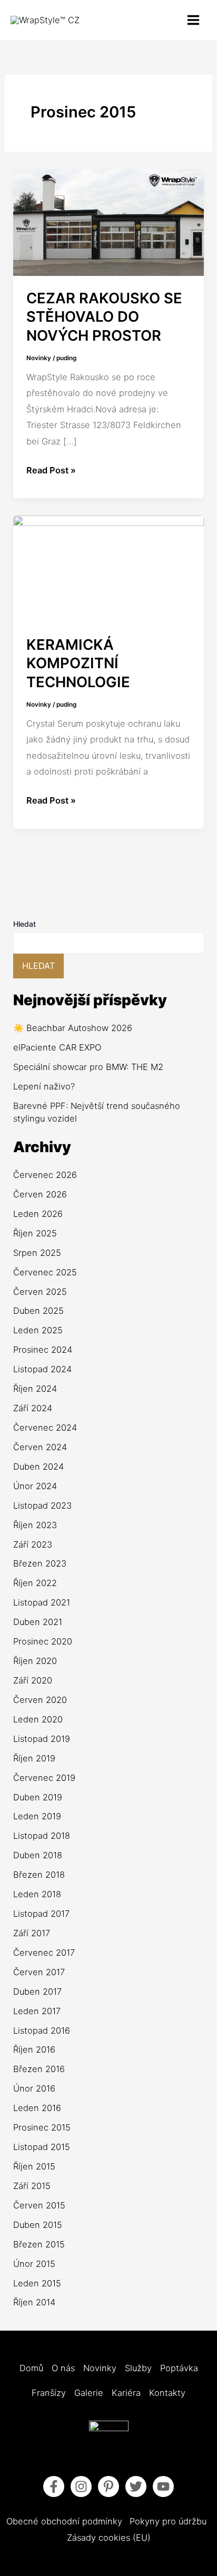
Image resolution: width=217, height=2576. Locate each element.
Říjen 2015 (34, 2166)
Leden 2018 (37, 1894)
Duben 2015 (38, 2225)
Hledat (24, 924)
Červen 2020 (40, 1700)
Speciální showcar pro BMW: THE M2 (88, 1067)
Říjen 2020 (35, 1661)
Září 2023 (33, 1544)
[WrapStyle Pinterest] (108, 2486)
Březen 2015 (39, 2244)
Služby (138, 2368)
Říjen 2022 (35, 1583)
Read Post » (51, 469)
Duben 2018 (38, 1855)
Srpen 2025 (37, 1253)
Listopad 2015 (42, 2147)
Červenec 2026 (45, 1175)
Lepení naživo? (44, 1086)
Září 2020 (33, 1680)
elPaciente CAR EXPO (57, 1047)
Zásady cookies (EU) (109, 2538)
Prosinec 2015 (42, 2127)
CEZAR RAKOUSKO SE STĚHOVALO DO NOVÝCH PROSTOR (104, 317)
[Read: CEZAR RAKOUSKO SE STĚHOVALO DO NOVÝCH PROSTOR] (108, 222)
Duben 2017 (37, 1992)
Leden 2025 (38, 1330)
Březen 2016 (39, 2069)
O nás (63, 2368)
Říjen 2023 (35, 1525)
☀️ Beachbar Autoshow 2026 (73, 1028)
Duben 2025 (38, 1311)
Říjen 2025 (35, 1233)
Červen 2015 (39, 2205)
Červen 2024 (40, 1447)
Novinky (39, 358)
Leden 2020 (38, 1719)
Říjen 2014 (34, 2302)
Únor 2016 (34, 2088)
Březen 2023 (40, 1563)
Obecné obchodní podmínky (64, 2521)
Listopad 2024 (42, 1369)
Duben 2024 (38, 1467)
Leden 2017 (37, 2011)
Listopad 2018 (42, 1836)
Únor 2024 (35, 1486)
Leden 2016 (37, 2108)
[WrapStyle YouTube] (163, 2486)
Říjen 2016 (34, 2049)
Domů (31, 2368)
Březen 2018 (39, 1875)
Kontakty (167, 2393)
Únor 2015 (34, 2264)
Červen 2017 (39, 1972)
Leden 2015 (37, 2283)
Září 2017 (32, 1933)
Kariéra (126, 2393)
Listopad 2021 (42, 1602)
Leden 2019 (37, 1816)
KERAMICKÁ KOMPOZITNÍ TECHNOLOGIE (78, 663)
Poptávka (179, 2368)
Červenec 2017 (44, 1953)
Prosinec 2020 (43, 1641)
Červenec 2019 (44, 1778)
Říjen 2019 (34, 1758)
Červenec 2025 (45, 1272)
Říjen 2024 (35, 1389)
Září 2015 (32, 2186)
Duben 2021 (38, 1622)
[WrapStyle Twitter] (136, 2486)
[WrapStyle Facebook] (54, 2486)
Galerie (89, 2393)
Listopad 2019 (42, 1739)
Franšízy (49, 2393)
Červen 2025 (40, 1292)
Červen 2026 (40, 1194)
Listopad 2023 (42, 1505)
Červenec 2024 (45, 1428)
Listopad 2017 (41, 1914)
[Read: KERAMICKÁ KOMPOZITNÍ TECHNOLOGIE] (108, 568)
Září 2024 (33, 1408)
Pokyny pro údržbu (168, 2521)
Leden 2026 (38, 1214)
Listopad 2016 (42, 2030)
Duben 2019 (38, 1797)
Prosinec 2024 (43, 1350)
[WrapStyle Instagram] (81, 2486)
